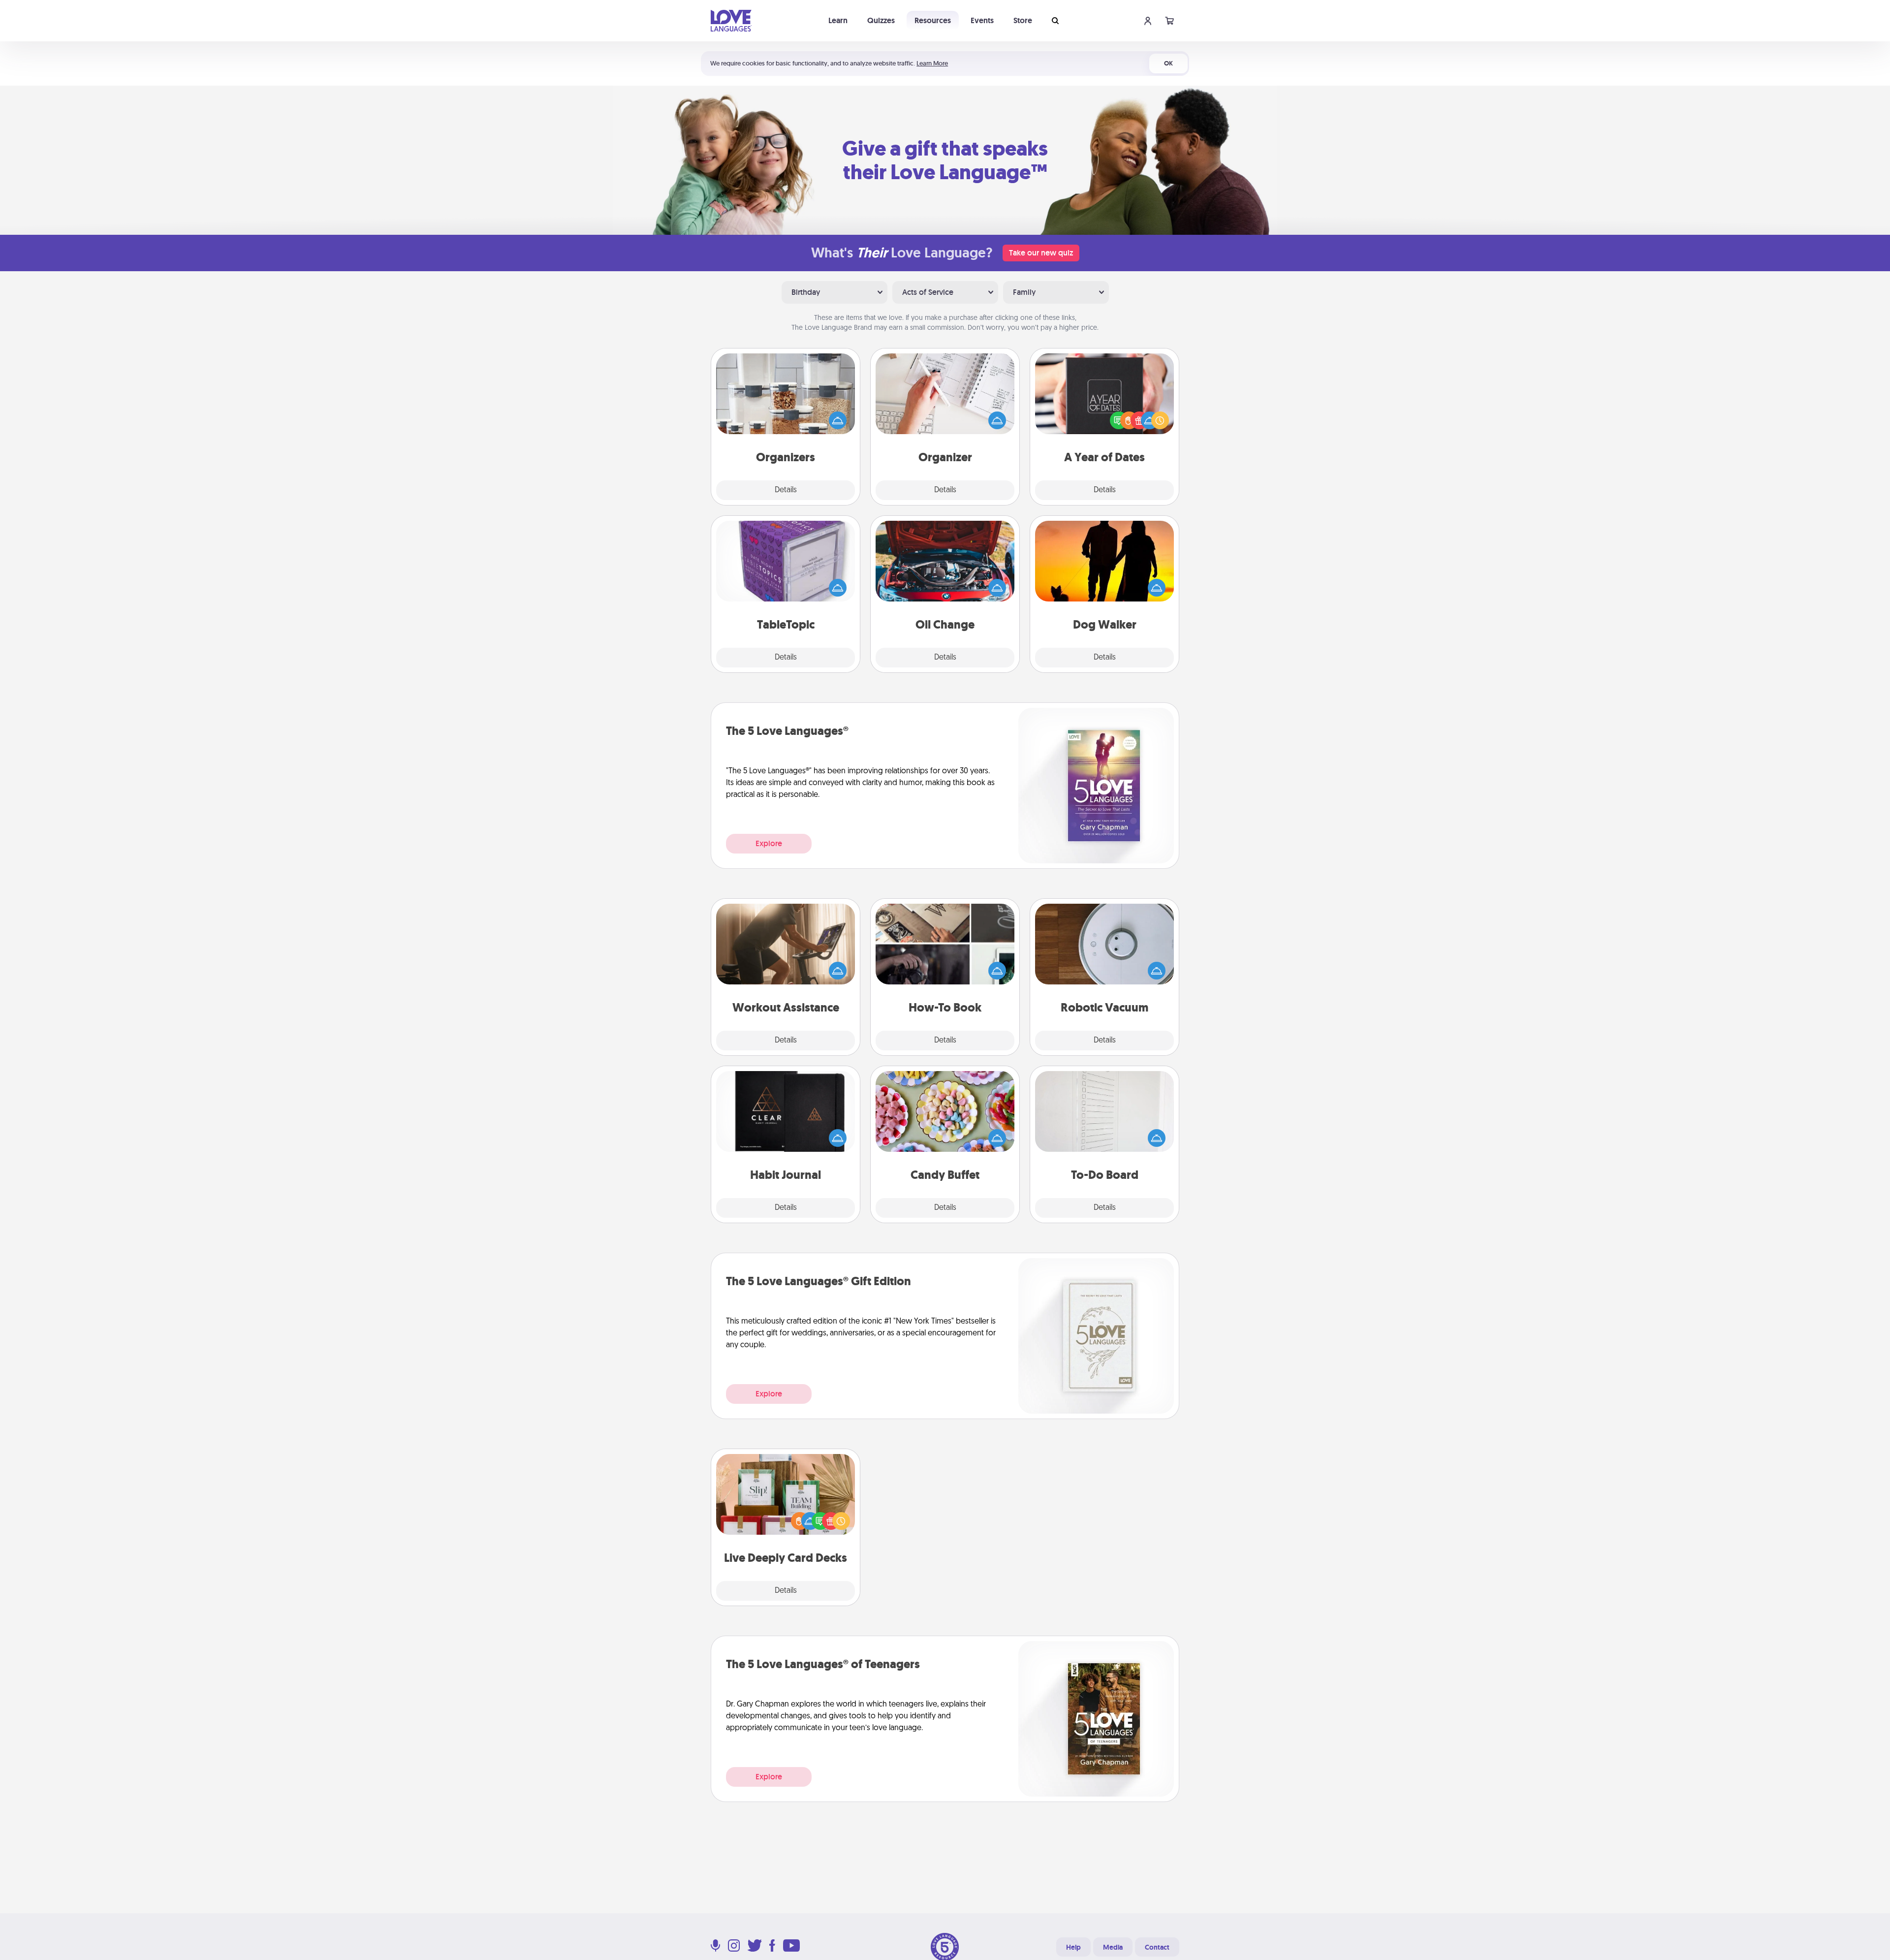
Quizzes (881, 20)
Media (1113, 1947)
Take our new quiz (1041, 253)
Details (786, 490)
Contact (1157, 1947)
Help (1073, 1947)
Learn (838, 20)
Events (982, 20)
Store (1023, 20)
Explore (769, 843)
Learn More (932, 63)
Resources (933, 20)
